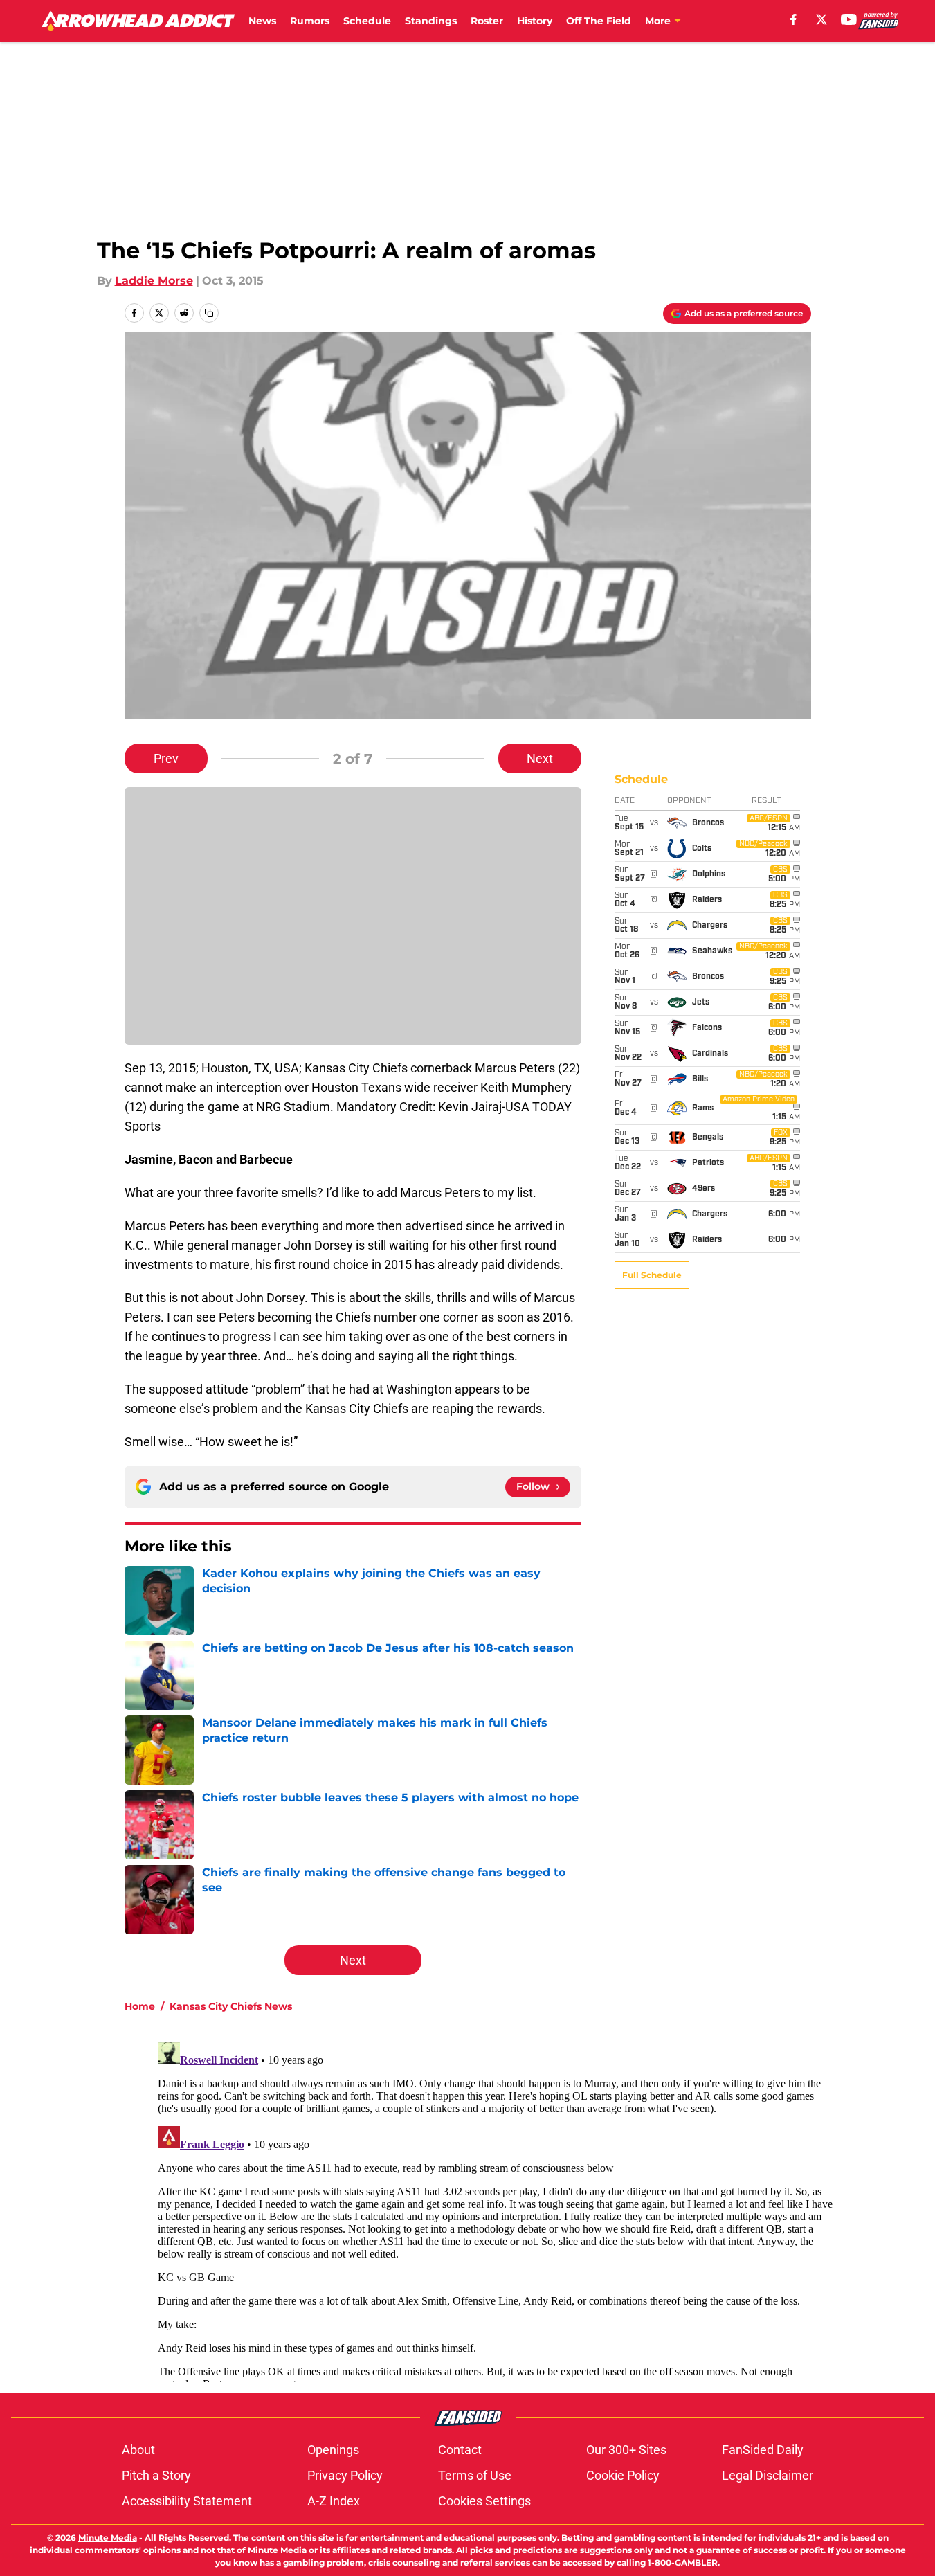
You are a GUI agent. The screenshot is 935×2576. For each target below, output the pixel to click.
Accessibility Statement (187, 2501)
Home (140, 2006)
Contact (460, 2450)
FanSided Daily (763, 2450)
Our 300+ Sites (626, 2450)
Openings (333, 2450)
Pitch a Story (156, 2475)
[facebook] (793, 19)
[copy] (209, 313)
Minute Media (108, 2538)
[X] (821, 19)
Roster (487, 21)
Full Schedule (652, 1275)
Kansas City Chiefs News (231, 2006)
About (138, 2450)
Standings (431, 21)
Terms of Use (475, 2475)
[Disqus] (496, 2209)
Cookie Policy (623, 2475)
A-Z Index (334, 2501)
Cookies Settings (484, 2501)
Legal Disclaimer (768, 2475)
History (535, 21)
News (262, 21)
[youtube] (849, 19)
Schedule (367, 21)
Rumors (310, 21)
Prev (166, 758)
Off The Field (599, 21)
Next (540, 758)
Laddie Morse (154, 281)
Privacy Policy (345, 2475)
